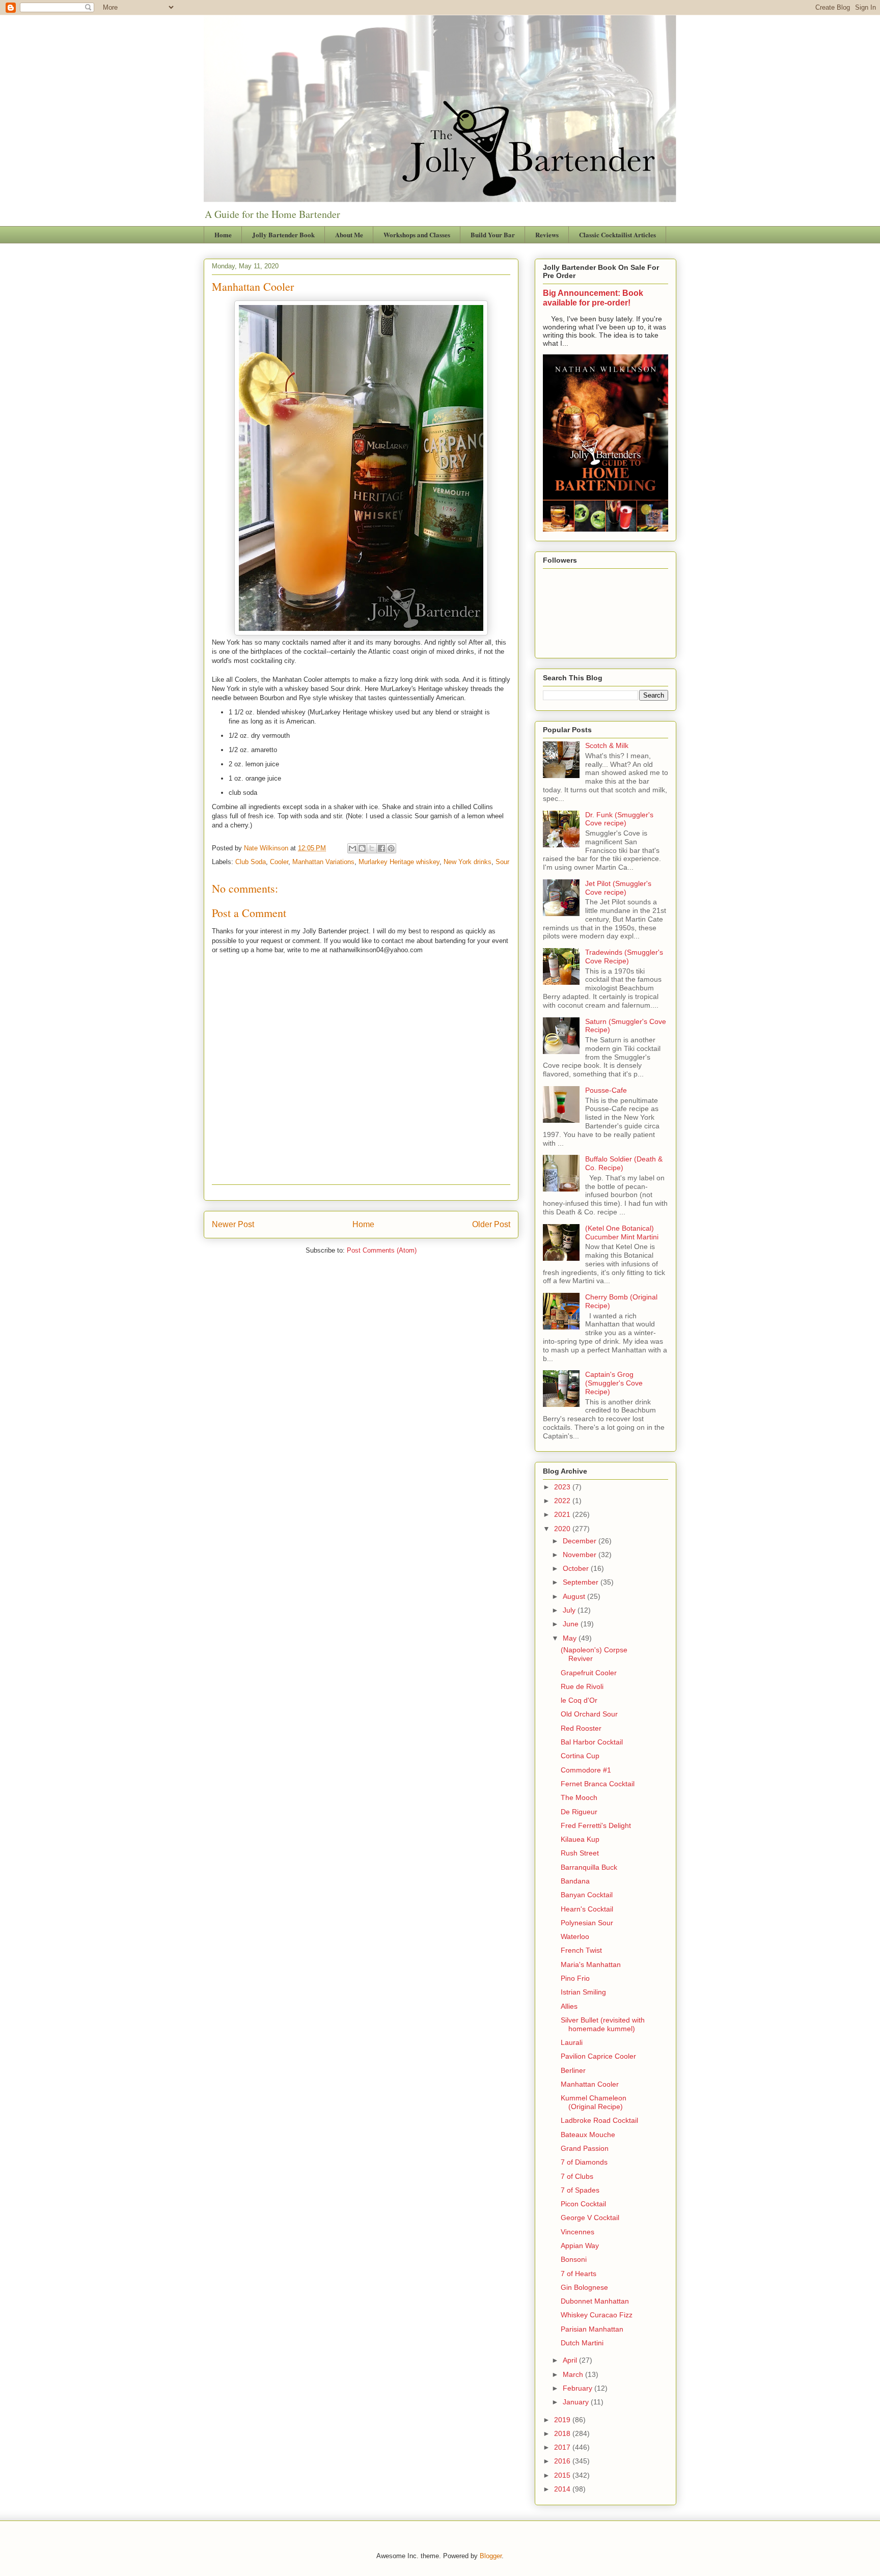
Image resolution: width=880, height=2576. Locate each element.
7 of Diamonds (584, 2162)
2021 (563, 1514)
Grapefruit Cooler (589, 1673)
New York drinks (468, 862)
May (571, 1638)
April (571, 2360)
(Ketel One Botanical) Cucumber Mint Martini (622, 1232)
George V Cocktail (590, 2218)
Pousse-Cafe (606, 1090)
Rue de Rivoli (582, 1686)
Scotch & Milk (607, 745)
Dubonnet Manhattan (595, 2301)
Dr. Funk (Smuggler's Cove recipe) (619, 819)
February (579, 2388)
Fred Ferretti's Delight (596, 1825)
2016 (563, 2461)
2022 (563, 1501)
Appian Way (580, 2246)
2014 (563, 2489)
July (570, 1610)
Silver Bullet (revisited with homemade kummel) (603, 2024)
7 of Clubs (577, 2176)
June (572, 1624)
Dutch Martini (582, 2343)
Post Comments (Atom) (382, 1250)
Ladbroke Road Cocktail (599, 2120)
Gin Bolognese (584, 2287)
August (575, 1596)
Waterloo (575, 1936)
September (582, 1582)
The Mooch (579, 1797)
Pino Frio (575, 1978)
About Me (349, 234)
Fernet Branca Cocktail (598, 1784)
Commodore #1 (586, 1770)
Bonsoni (574, 2259)
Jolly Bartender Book (283, 234)
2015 (563, 2475)
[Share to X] (372, 848)
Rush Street (580, 1853)
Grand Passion (585, 2148)
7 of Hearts (579, 2274)
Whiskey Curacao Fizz (597, 2315)
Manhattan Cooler (590, 2084)
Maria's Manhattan (591, 1964)
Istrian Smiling (583, 1992)
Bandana (575, 1881)
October (577, 1568)
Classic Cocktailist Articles (617, 234)
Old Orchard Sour (589, 1714)
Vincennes (577, 2232)
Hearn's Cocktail (587, 1909)
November (581, 1555)
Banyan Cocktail (587, 1895)
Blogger (491, 2556)
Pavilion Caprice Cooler (598, 2056)
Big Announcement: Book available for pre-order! (593, 298)
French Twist (581, 1950)
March (574, 2374)
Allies (569, 2006)
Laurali (572, 2042)
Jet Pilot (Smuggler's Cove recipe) (618, 888)
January (577, 2402)
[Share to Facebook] (381, 848)
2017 (563, 2447)
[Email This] (352, 848)
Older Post (491, 1224)
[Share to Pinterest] (391, 848)
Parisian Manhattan (592, 2329)
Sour (502, 862)
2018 (563, 2433)
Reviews (547, 234)
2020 (563, 1529)
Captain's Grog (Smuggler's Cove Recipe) (614, 1383)
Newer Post (233, 1224)
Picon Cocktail (583, 2204)
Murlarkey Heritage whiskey (399, 862)
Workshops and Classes (417, 234)
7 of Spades (580, 2190)
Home (223, 234)
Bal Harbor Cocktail (592, 1742)
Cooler (279, 862)
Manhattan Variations (323, 862)
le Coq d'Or (579, 1700)
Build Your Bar (493, 234)
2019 (563, 2420)
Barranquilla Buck (589, 1867)
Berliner (573, 2070)
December (581, 1541)
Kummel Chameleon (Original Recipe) (594, 2102)
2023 (563, 1487)
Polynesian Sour (587, 1923)
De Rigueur (579, 1812)
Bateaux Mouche (588, 2135)
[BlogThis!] (362, 848)
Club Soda (251, 862)
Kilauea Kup (580, 1839)
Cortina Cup (580, 1756)
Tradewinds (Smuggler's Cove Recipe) (624, 957)
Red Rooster (581, 1728)
